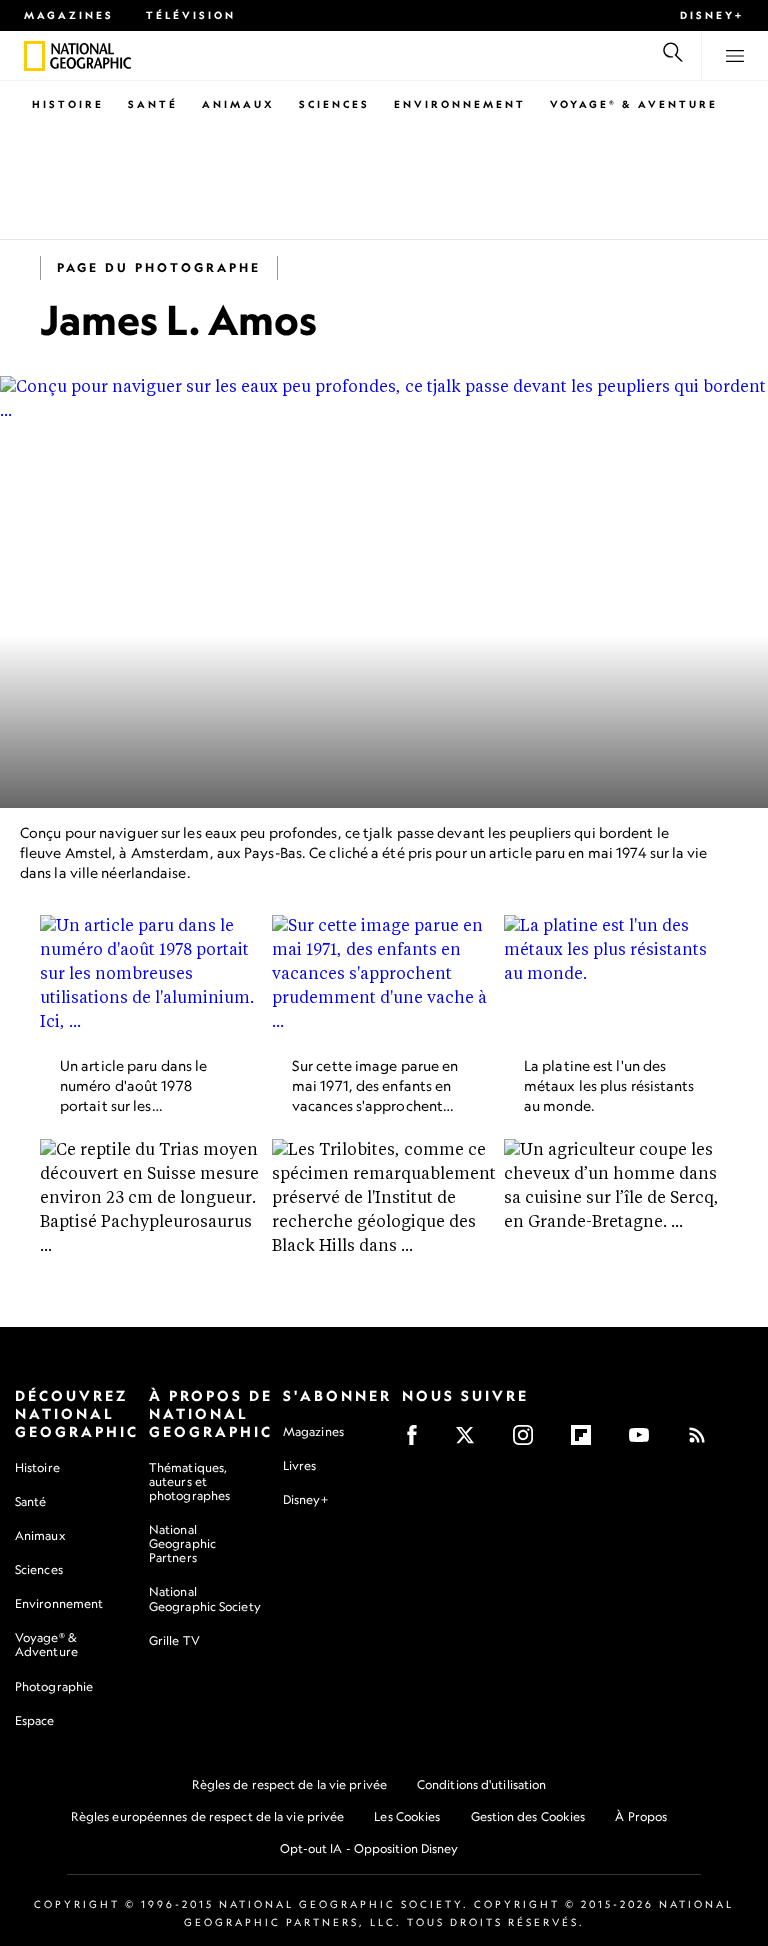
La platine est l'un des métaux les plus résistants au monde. (609, 1085)
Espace (35, 1720)
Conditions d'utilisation (481, 1784)
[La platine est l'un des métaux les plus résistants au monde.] (616, 978)
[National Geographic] (34, 56)
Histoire (68, 104)
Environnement (460, 104)
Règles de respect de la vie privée (289, 1784)
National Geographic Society (205, 1598)
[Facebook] (418, 1441)
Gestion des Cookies (528, 1816)
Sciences (334, 104)
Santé (153, 104)
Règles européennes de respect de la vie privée (208, 1816)
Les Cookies (407, 1816)
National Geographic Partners (182, 1543)
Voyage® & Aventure (634, 104)
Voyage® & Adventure (46, 1644)
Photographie (54, 1686)
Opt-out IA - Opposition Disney (369, 1848)
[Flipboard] (587, 1441)
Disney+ (712, 15)
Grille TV (174, 1640)
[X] (471, 1441)
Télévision (191, 15)
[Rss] (703, 1441)
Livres (300, 1466)
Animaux (238, 104)
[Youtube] (645, 1441)
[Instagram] (529, 1441)
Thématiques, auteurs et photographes (189, 1481)
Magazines (69, 15)
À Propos (641, 1816)
